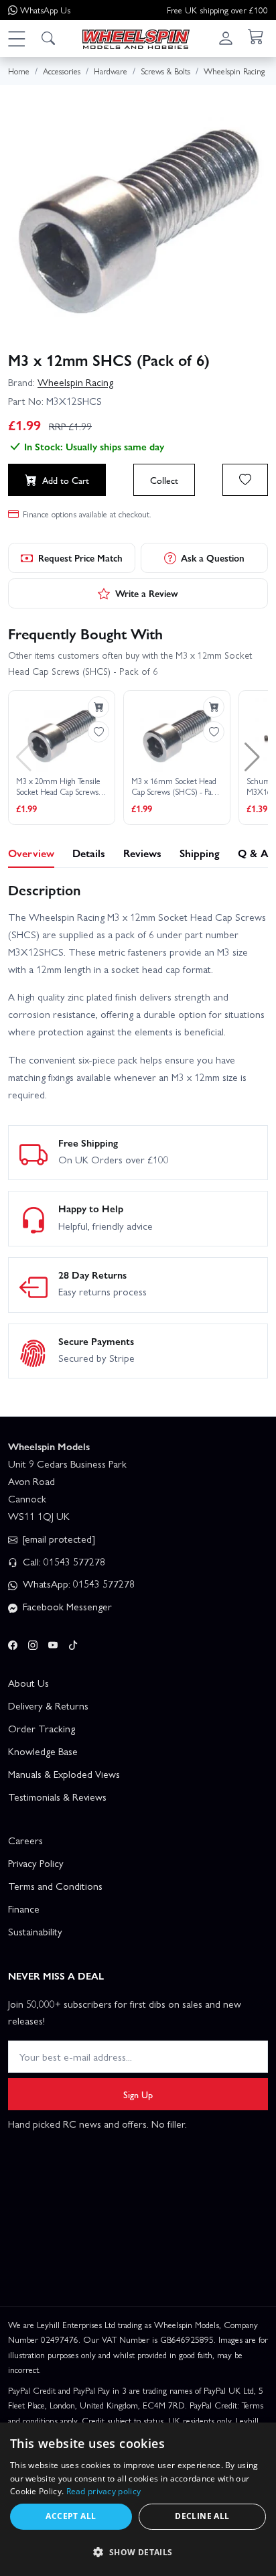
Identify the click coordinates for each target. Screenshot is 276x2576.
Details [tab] (89, 853)
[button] (16, 38)
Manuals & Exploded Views (64, 1774)
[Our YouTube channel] (53, 1643)
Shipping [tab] (200, 853)
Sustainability (35, 1931)
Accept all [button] (71, 2516)
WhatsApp (45, 10)
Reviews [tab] (142, 853)
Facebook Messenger (66, 1606)
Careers (25, 1840)
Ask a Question (213, 558)
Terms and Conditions (55, 1886)
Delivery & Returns (48, 1705)
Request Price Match (80, 558)
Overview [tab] (31, 853)
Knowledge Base (43, 1751)
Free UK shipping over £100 (217, 10)
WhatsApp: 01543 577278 (77, 1584)
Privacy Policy (36, 1863)
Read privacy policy (104, 2491)
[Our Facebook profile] (13, 1643)
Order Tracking (42, 1728)
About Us (28, 1683)
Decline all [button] (202, 2516)
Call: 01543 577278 (63, 1561)
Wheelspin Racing (75, 382)
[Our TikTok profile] (73, 1643)
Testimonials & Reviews (57, 1797)
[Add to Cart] (98, 707)
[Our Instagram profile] (33, 1643)
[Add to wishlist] (245, 480)
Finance (24, 1909)
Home (19, 71)
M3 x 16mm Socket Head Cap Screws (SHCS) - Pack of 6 (175, 786)
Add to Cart (66, 480)
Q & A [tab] (253, 853)
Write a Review (147, 593)
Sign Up (138, 2094)
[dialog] (138, 2499)
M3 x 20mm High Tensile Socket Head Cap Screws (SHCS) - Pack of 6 (58, 786)
